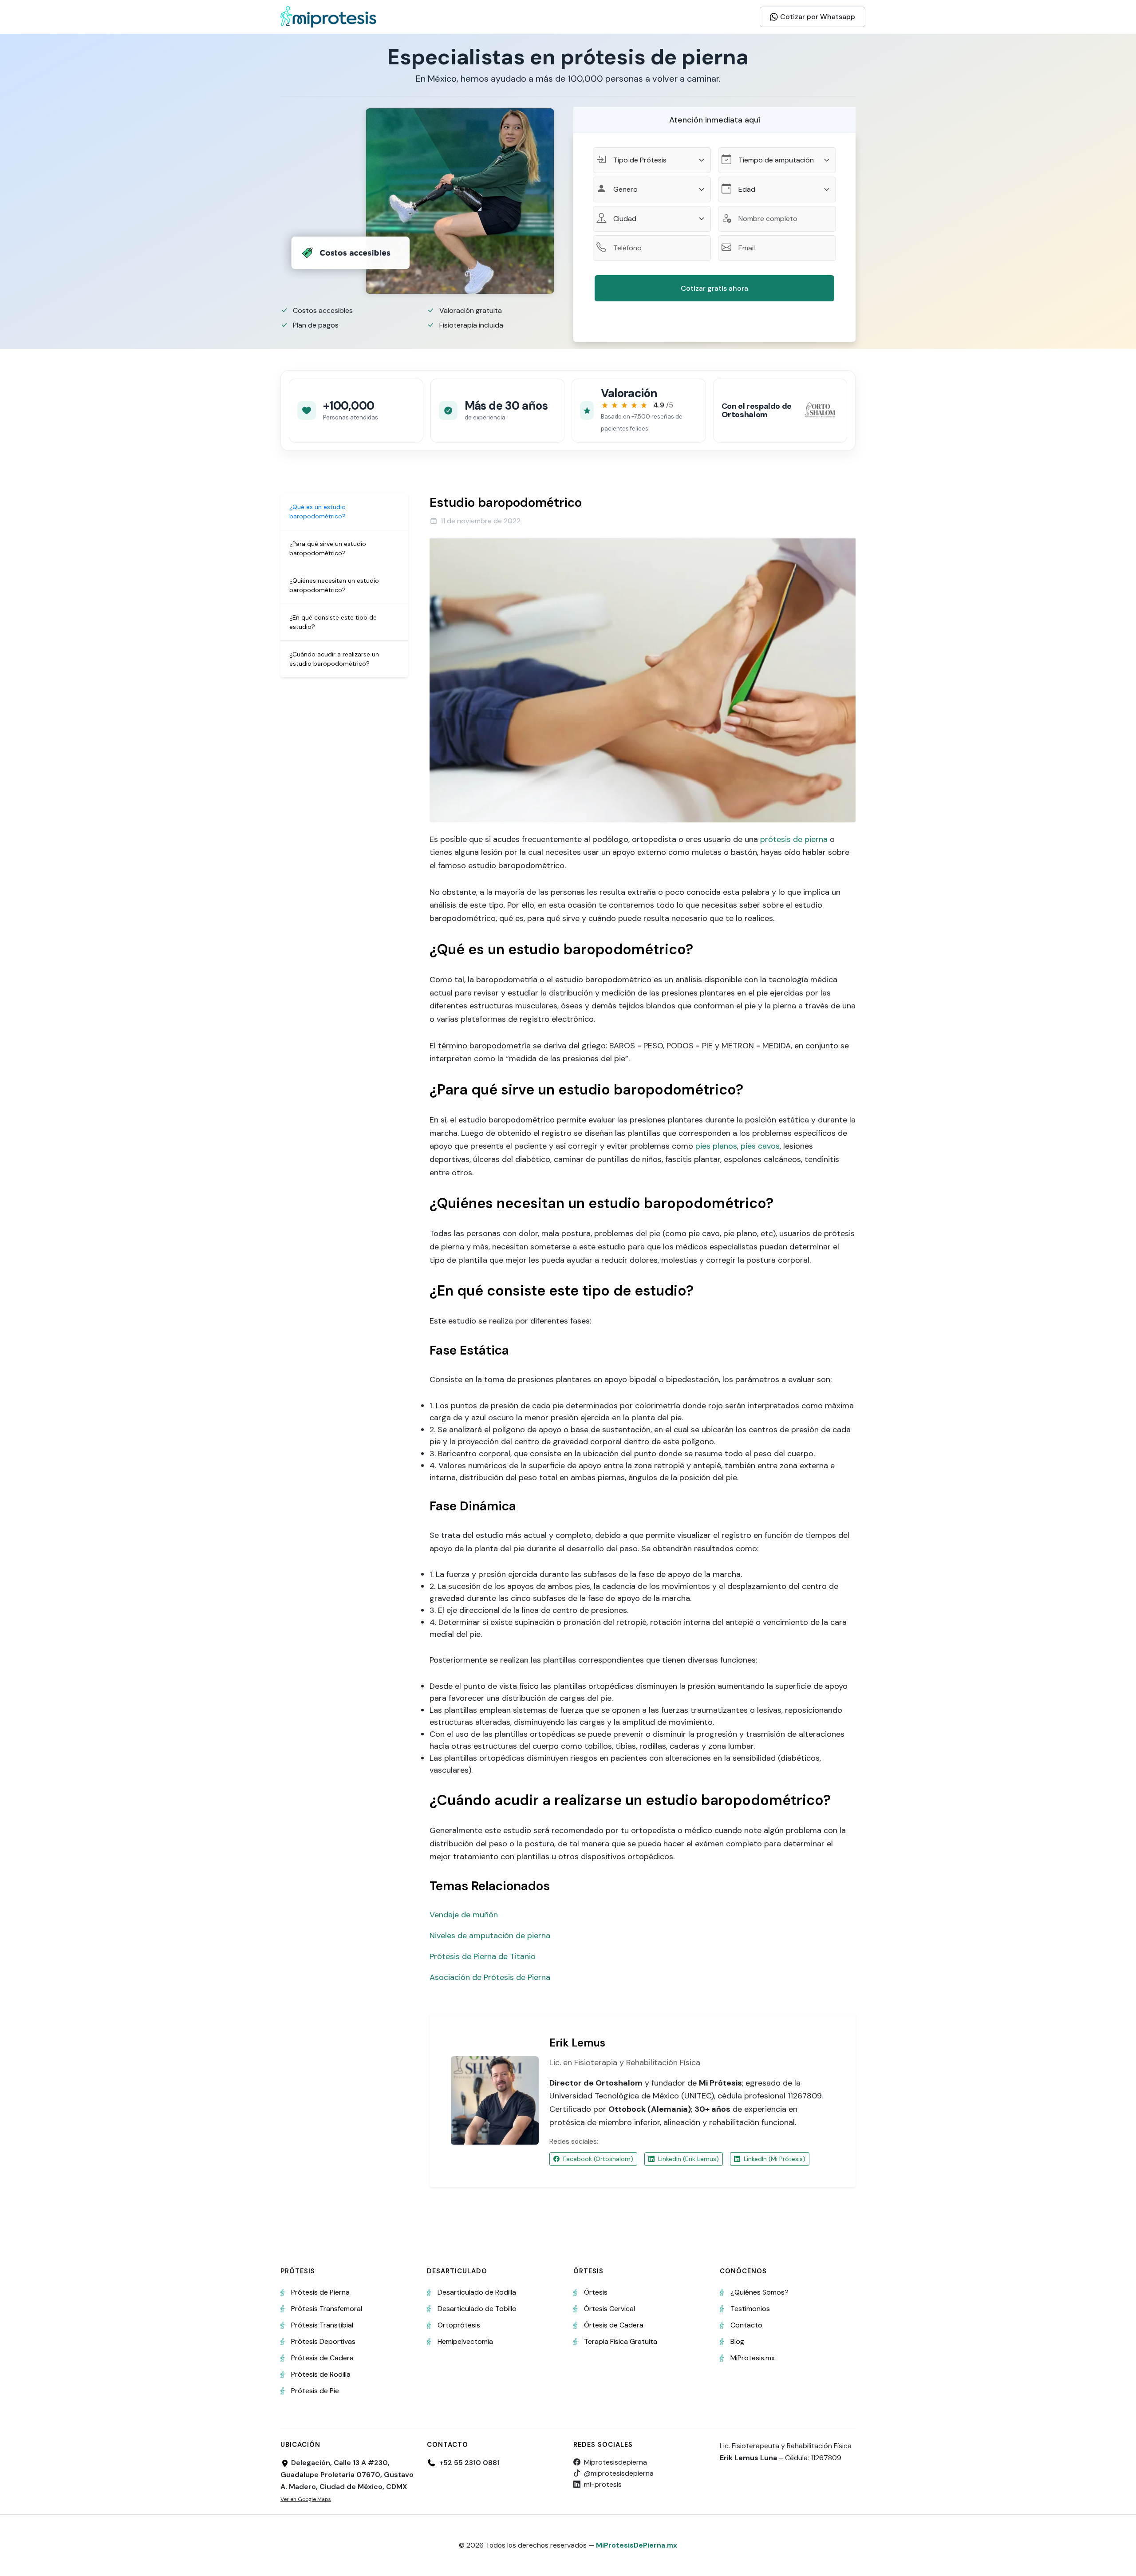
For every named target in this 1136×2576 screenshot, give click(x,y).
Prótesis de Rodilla (321, 2374)
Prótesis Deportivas (323, 2341)
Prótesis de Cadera (322, 2358)
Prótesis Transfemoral (327, 2309)
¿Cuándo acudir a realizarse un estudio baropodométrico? (334, 659)
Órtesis (596, 2292)
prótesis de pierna (794, 839)
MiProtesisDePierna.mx (637, 2545)
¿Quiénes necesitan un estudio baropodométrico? (334, 585)
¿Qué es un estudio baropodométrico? (318, 512)
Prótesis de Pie (315, 2391)
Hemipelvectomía (465, 2341)
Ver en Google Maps (306, 2499)
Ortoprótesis (459, 2325)
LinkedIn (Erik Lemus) (688, 2159)
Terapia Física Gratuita (621, 2341)
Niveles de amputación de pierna (490, 1936)
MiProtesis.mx (753, 2358)
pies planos (716, 1146)
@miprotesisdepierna (619, 2473)
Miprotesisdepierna (615, 2462)
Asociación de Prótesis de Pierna (490, 1977)
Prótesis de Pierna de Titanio (483, 1956)
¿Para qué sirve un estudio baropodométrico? (328, 548)
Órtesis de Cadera (614, 2325)
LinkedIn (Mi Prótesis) (775, 2159)
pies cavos (760, 1146)
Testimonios (750, 2309)
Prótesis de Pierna (320, 2292)
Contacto (746, 2325)
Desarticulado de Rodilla (477, 2292)
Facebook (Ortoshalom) (598, 2159)
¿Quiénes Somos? (759, 2292)
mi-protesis (603, 2484)
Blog (737, 2341)
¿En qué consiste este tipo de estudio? (333, 622)
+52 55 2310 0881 (469, 2463)
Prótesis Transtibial (322, 2325)
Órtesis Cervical (609, 2309)
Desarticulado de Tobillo (477, 2309)
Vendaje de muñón (464, 1915)
